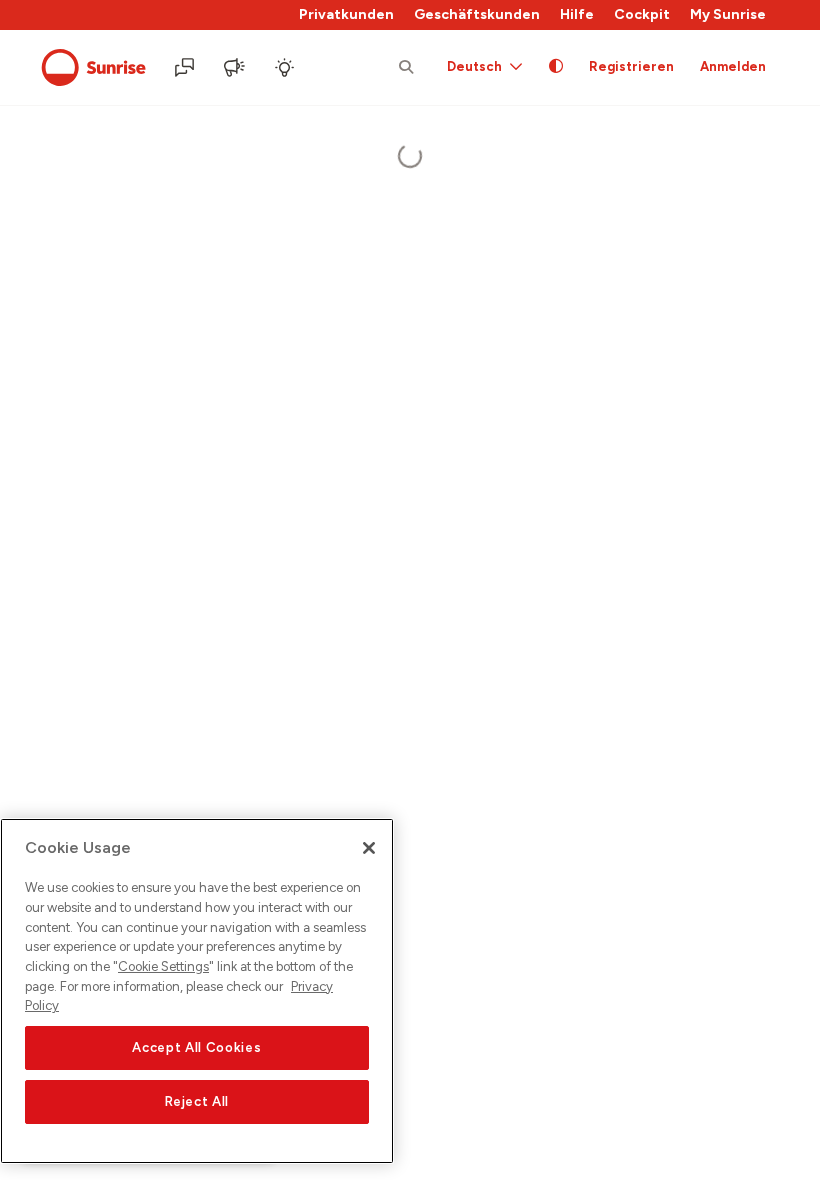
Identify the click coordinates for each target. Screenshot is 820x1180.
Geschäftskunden (477, 14)
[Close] (369, 848)
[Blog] (236, 68)
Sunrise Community (93, 68)
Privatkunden (346, 14)
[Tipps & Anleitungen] (286, 68)
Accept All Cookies (196, 1047)
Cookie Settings (163, 966)
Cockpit (642, 14)
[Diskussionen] (186, 68)
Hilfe (577, 14)
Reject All (197, 1101)
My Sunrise (728, 14)
